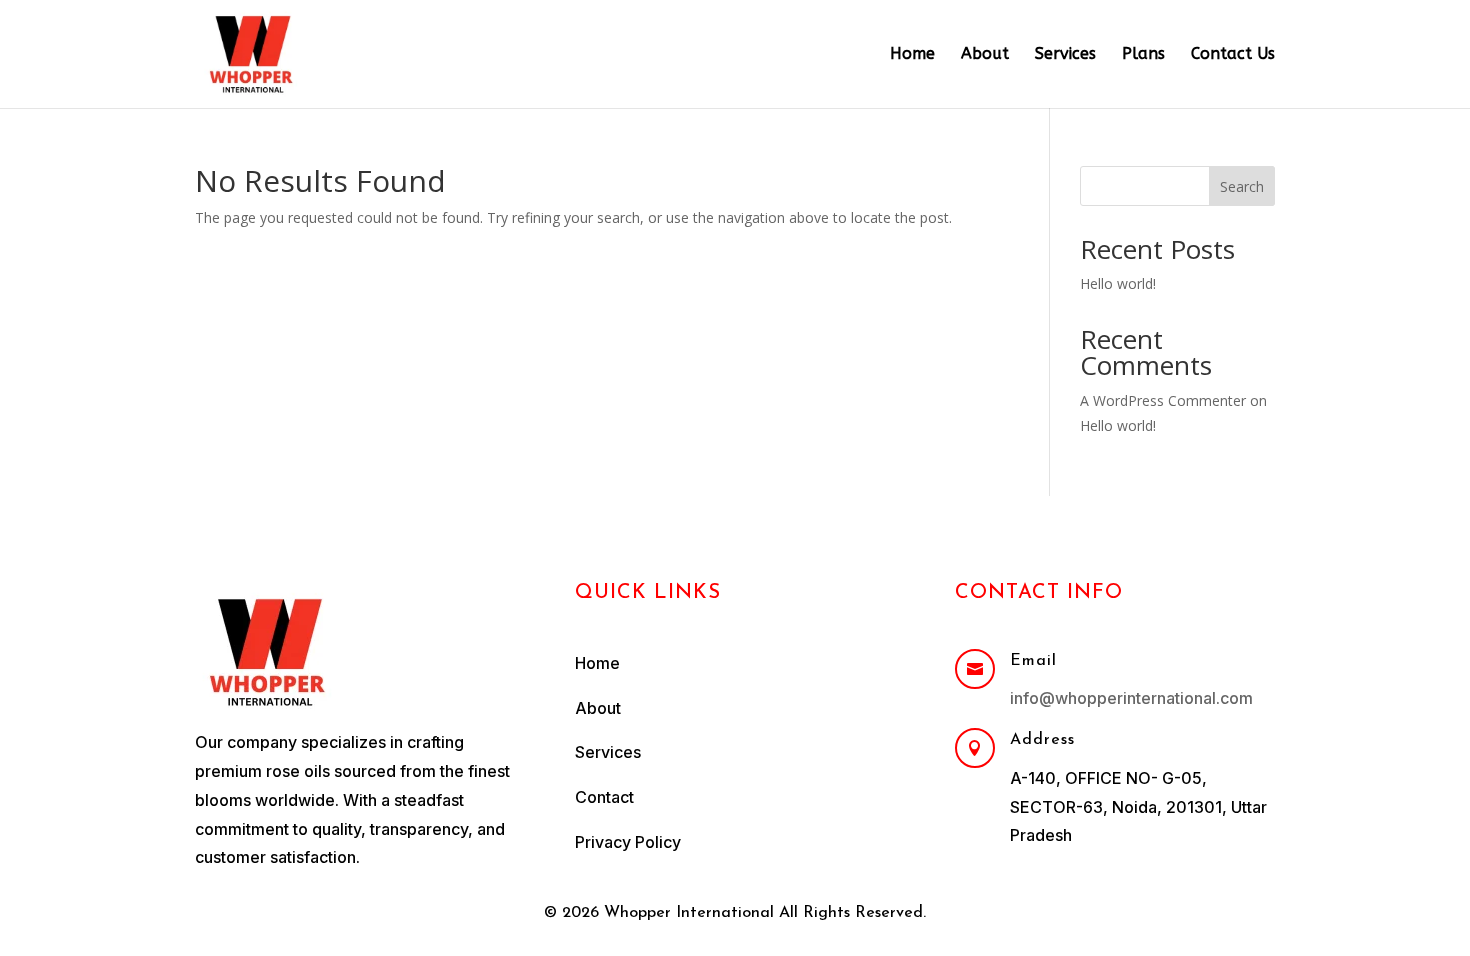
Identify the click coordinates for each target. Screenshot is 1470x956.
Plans (1143, 55)
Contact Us (1233, 55)
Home (912, 55)
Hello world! (1118, 283)
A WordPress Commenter (1163, 400)
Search (1242, 186)
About (985, 55)
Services (1065, 55)
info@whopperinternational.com (1131, 698)
